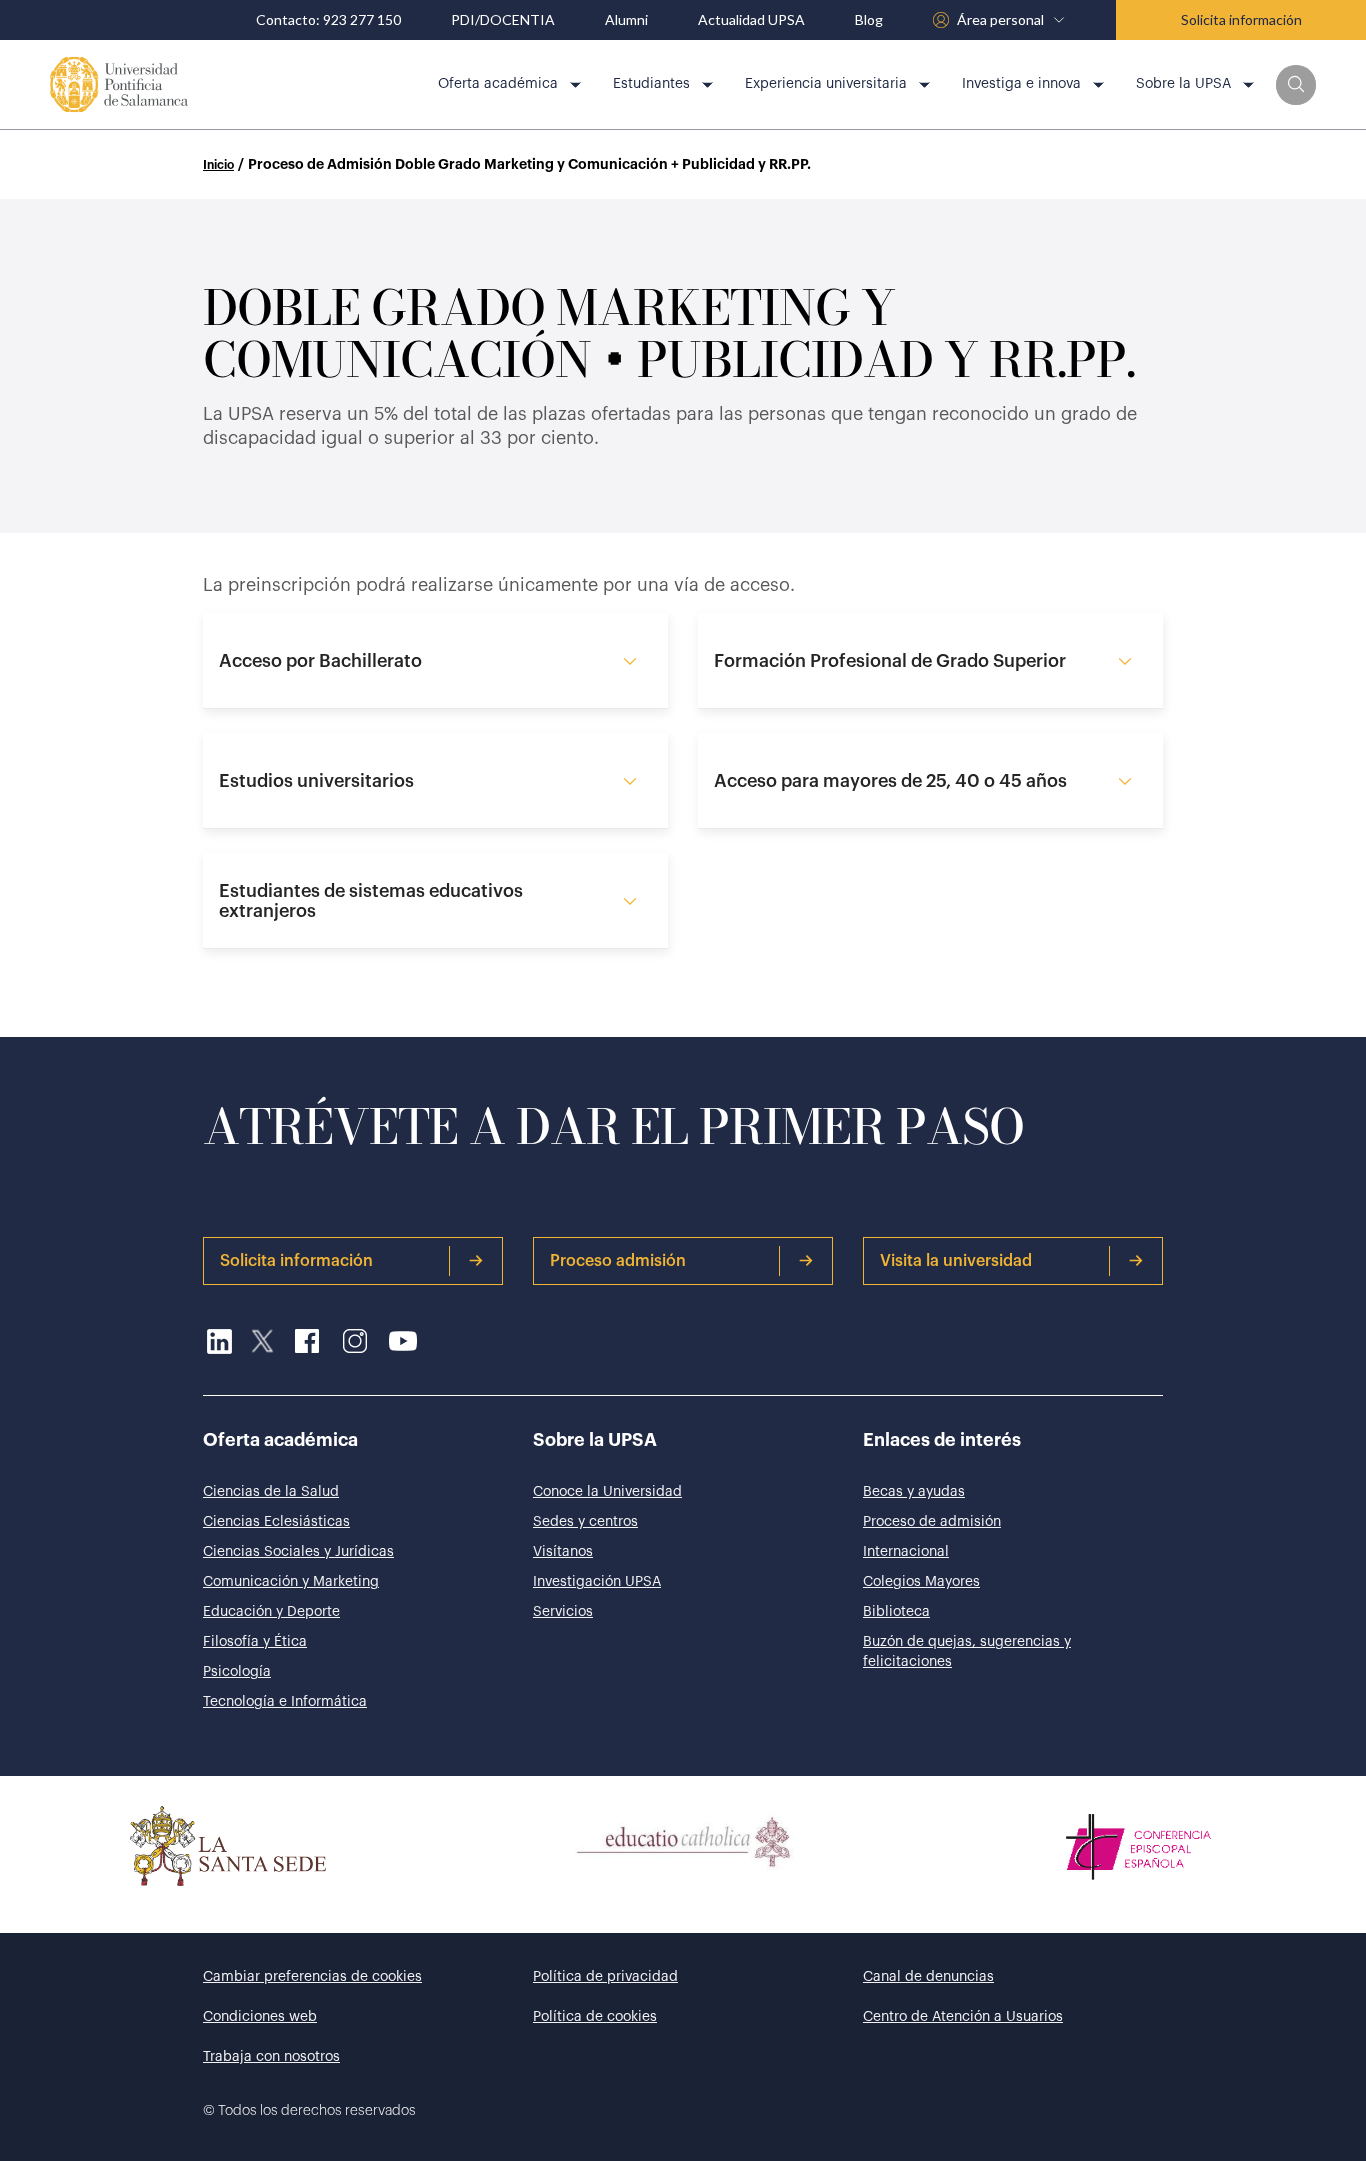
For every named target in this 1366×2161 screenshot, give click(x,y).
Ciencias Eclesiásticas (276, 1522)
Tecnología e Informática (285, 1702)
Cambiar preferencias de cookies (312, 1977)
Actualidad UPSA (751, 20)
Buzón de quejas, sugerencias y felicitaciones (967, 1652)
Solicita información (1241, 19)
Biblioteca (896, 1612)
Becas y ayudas (914, 1492)
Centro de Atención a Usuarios (963, 2017)
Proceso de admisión (932, 1522)
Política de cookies (595, 2017)
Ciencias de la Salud (271, 1492)
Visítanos (563, 1552)
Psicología (237, 1672)
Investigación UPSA (597, 1582)
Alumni (626, 20)
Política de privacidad (605, 1977)
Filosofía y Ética (255, 1642)
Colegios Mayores (921, 1582)
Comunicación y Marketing (291, 1582)
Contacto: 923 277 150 (328, 20)
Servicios (563, 1612)
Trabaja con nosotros (271, 2057)
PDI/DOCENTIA (503, 20)
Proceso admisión (618, 1261)
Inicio (218, 165)
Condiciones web (260, 2017)
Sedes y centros (585, 1522)
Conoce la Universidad (607, 1492)
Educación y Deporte (271, 1612)
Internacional (906, 1552)
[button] (1296, 85)
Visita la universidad (956, 1261)
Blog (869, 20)
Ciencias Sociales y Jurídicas (298, 1552)
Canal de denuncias (928, 1977)
